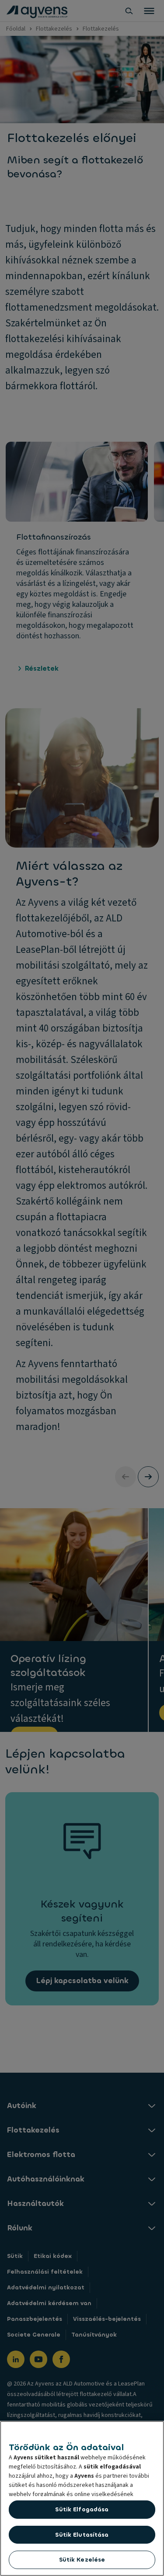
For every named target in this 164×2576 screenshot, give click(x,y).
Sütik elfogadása (82, 2509)
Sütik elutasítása (82, 2535)
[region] (82, 2498)
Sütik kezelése (82, 2560)
